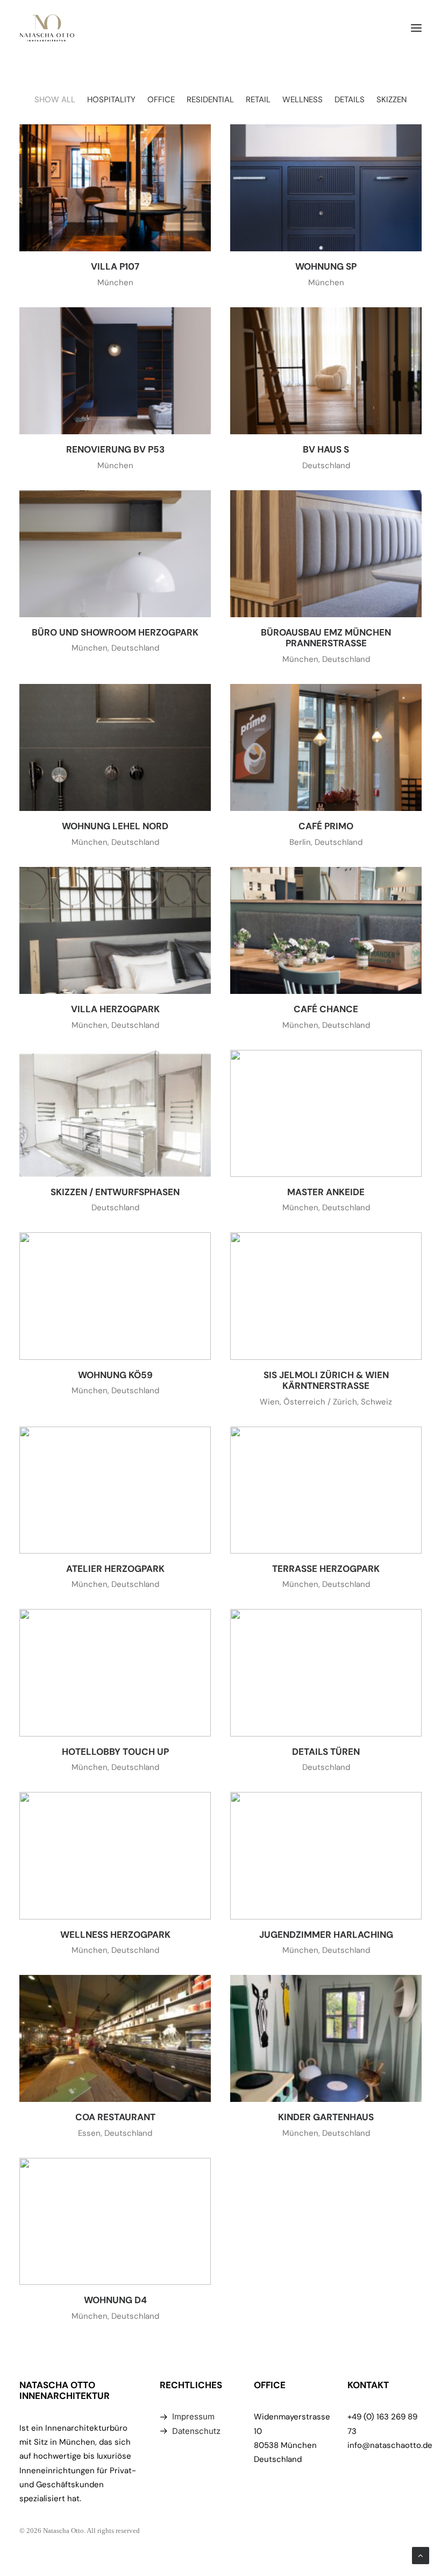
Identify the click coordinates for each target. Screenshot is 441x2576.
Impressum (193, 2416)
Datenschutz (196, 2431)
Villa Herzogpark (115, 1009)
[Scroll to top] (421, 2555)
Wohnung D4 (115, 2300)
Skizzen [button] (392, 100)
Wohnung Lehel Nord (115, 826)
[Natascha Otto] (47, 28)
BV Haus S (326, 449)
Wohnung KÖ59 (115, 1375)
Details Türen (326, 1752)
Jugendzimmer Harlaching (326, 1935)
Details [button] (350, 100)
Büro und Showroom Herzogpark (115, 632)
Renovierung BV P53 (115, 449)
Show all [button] (55, 100)
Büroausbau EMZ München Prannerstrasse (326, 638)
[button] (416, 28)
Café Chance (326, 1009)
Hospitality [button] (111, 100)
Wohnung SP (326, 266)
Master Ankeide (326, 1192)
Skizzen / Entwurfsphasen (115, 1192)
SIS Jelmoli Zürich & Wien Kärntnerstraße (326, 1380)
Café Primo (326, 826)
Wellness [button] (303, 100)
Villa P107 (115, 266)
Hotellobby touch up (115, 1752)
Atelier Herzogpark (115, 1569)
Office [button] (161, 100)
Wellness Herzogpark (115, 1935)
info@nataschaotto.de (390, 2445)
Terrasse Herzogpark (326, 1569)
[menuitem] (55, 100)
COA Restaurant (115, 2117)
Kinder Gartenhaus (326, 2117)
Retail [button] (258, 100)
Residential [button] (210, 100)
